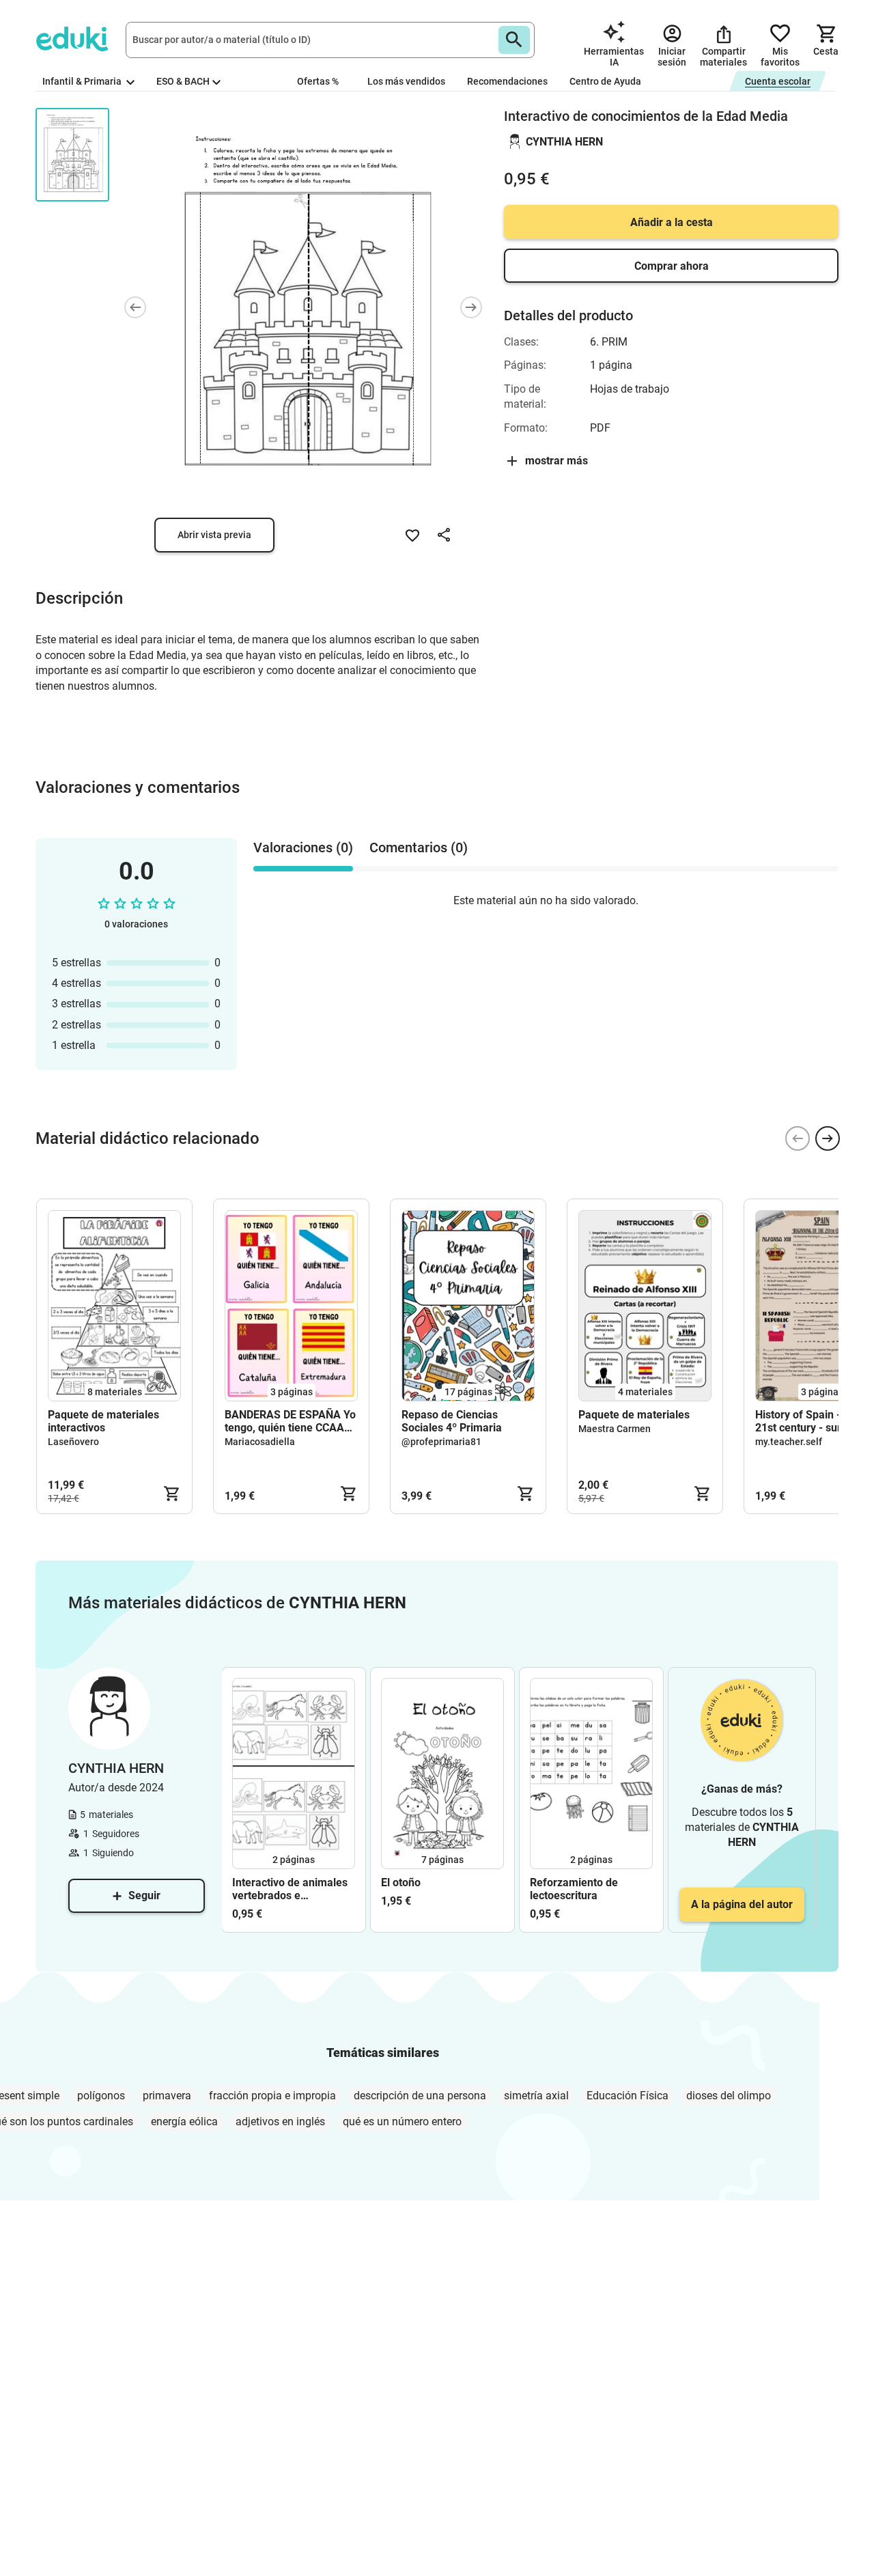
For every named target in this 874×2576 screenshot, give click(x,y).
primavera (167, 2096)
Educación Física (628, 2096)
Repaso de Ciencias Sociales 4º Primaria (452, 1421)
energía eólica (184, 2122)
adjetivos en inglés (280, 2122)
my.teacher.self (789, 1442)
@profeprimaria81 (441, 1442)
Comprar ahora (672, 266)
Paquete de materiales (634, 1415)
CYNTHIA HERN (564, 142)
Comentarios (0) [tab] (419, 848)
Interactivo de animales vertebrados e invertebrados (290, 1889)
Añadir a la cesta (672, 222)
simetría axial (536, 2096)
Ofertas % (318, 81)
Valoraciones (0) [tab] (303, 848)
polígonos (101, 2096)
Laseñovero (73, 1442)
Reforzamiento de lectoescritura (574, 1889)
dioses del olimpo (729, 2096)
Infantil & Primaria (83, 81)
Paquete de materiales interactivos (103, 1421)
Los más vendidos (406, 81)
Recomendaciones (507, 81)
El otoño (401, 1882)
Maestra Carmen (615, 1429)
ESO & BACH (183, 81)
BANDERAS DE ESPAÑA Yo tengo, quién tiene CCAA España (290, 1421)
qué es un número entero (402, 2122)
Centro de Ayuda (605, 81)
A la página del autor (742, 1904)
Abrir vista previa (214, 535)
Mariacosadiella (260, 1442)
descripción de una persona (420, 2096)
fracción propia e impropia (272, 2096)
